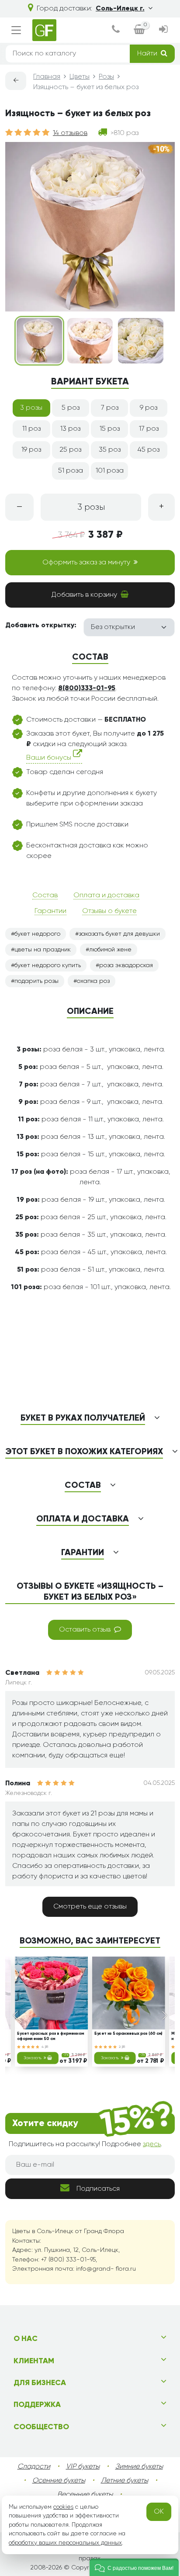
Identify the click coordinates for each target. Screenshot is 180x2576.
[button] (134, 2567)
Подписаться (98, 2189)
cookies (63, 2507)
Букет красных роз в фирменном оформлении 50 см (50, 2036)
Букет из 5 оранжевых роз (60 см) (129, 2034)
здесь (152, 2144)
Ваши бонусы (50, 758)
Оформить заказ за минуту (86, 563)
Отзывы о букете (109, 911)
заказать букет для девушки (119, 934)
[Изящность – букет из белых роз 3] (141, 341)
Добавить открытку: (41, 626)
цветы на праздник (43, 950)
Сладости (34, 2467)
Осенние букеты (59, 2481)
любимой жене (110, 950)
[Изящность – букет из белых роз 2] (90, 341)
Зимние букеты (139, 2467)
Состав (45, 896)
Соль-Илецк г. (120, 9)
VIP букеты (83, 2467)
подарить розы (36, 981)
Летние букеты (125, 2481)
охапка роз (93, 981)
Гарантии (50, 911)
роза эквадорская (126, 965)
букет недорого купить (48, 965)
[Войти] (163, 30)
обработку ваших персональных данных (65, 2543)
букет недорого (37, 934)
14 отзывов (70, 133)
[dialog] (116, 30)
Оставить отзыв (85, 1630)
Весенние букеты (85, 2495)
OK (159, 2512)
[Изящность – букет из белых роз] (39, 341)
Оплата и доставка (106, 896)
